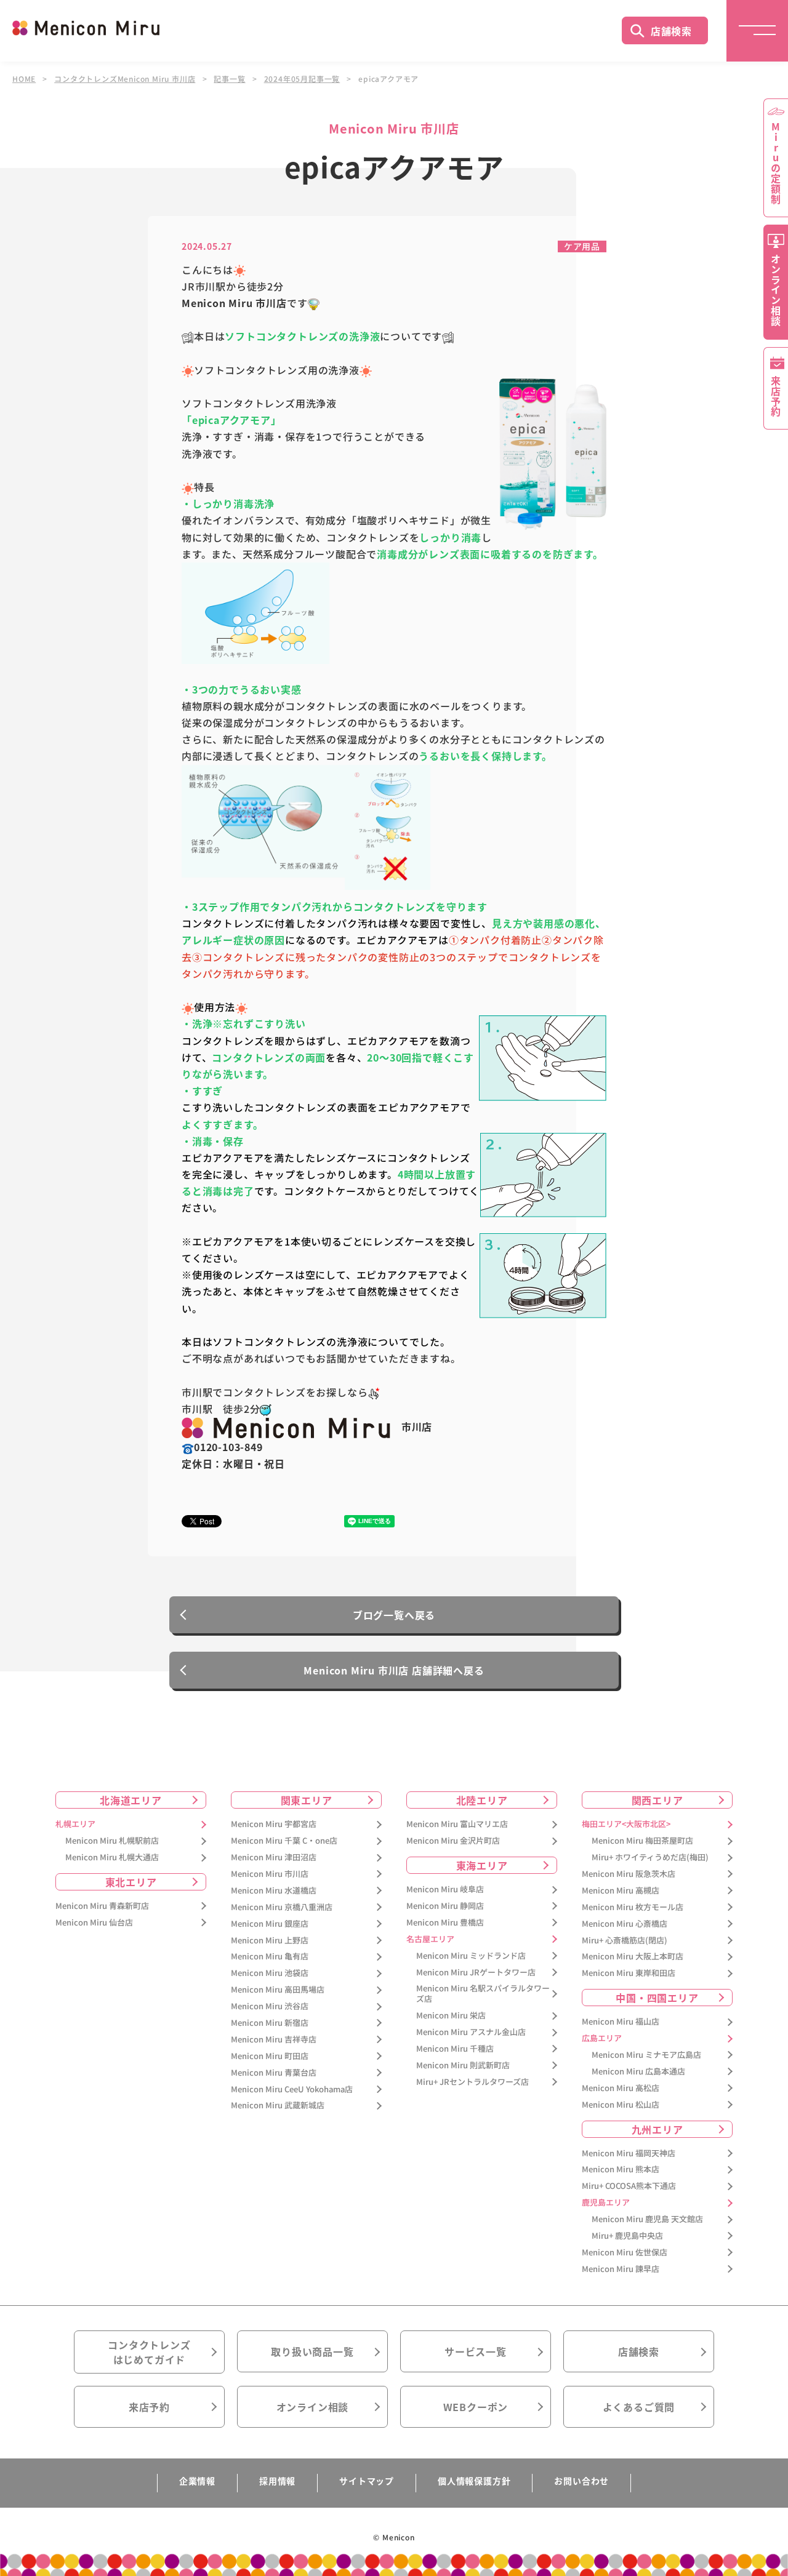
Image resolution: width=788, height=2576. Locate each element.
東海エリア (482, 1865)
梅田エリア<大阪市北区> (626, 1824)
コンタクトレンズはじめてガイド (149, 2352)
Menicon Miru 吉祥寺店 (274, 2040)
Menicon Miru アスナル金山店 (471, 2032)
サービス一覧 (476, 2351)
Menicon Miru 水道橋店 (274, 1891)
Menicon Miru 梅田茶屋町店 (642, 1841)
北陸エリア (482, 1800)
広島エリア (602, 2038)
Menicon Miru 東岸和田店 (629, 1973)
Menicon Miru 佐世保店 (625, 2253)
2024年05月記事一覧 (302, 79)
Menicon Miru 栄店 (451, 2016)
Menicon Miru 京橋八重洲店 (282, 1907)
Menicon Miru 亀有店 (270, 1957)
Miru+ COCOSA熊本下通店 (629, 2186)
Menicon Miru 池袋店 (270, 1973)
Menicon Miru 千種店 (455, 2049)
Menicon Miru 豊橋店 (445, 1923)
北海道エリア (131, 1800)
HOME (24, 79)
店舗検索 (671, 31)
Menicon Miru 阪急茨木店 (629, 1874)
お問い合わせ (581, 2481)
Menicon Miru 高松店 (621, 2088)
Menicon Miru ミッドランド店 (471, 1956)
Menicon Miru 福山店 (621, 2022)
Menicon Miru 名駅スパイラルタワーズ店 (483, 1994)
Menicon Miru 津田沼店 (274, 1858)
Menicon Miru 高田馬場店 (278, 1990)
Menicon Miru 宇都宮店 (274, 1824)
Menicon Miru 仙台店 (94, 1923)
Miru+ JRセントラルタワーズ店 (472, 2082)
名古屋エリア (430, 1939)
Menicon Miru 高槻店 (621, 1891)
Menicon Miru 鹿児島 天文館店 (647, 2219)
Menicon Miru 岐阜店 (445, 1890)
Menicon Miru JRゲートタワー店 (476, 1973)
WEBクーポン (476, 2407)
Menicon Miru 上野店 (270, 1941)
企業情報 (197, 2481)
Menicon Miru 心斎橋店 (625, 1924)
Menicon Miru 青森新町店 (102, 1906)
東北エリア (131, 1882)
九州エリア (657, 2129)
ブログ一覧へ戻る (394, 1615)
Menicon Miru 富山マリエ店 (457, 1824)
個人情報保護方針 (474, 2481)
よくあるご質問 (639, 2407)
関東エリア (307, 1800)
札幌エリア (75, 1824)
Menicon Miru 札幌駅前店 (112, 1841)
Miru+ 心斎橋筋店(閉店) (625, 1941)
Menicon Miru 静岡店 (445, 1906)
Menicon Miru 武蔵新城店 (278, 2106)
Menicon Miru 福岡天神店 (629, 2154)
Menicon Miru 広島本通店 (638, 2072)
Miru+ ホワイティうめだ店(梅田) (650, 1858)
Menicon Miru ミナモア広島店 (646, 2055)
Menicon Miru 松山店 (621, 2105)
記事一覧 (229, 79)
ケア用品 (582, 246)
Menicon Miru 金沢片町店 (453, 1841)
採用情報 (277, 2481)
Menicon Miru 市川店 (270, 1874)
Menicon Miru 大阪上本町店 (633, 1957)
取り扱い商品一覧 (312, 2351)
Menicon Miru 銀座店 (270, 1924)
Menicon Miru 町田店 (270, 2056)
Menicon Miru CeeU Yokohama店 (292, 2090)
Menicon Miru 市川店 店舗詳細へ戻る (394, 1670)
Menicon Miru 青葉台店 (274, 2073)
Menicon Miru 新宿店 (270, 2023)
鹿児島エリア (606, 2203)
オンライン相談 (313, 2407)
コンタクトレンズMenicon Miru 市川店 (125, 79)
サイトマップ (367, 2481)
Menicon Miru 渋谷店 (270, 2006)
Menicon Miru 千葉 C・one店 (284, 1841)
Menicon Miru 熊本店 (621, 2170)
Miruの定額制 (776, 163)
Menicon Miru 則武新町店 (463, 2066)
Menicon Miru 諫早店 (621, 2269)
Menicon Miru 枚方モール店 (633, 1907)
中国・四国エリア (657, 1998)
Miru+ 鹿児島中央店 (627, 2236)
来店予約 (149, 2407)
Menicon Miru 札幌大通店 (112, 1858)
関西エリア (657, 1800)
